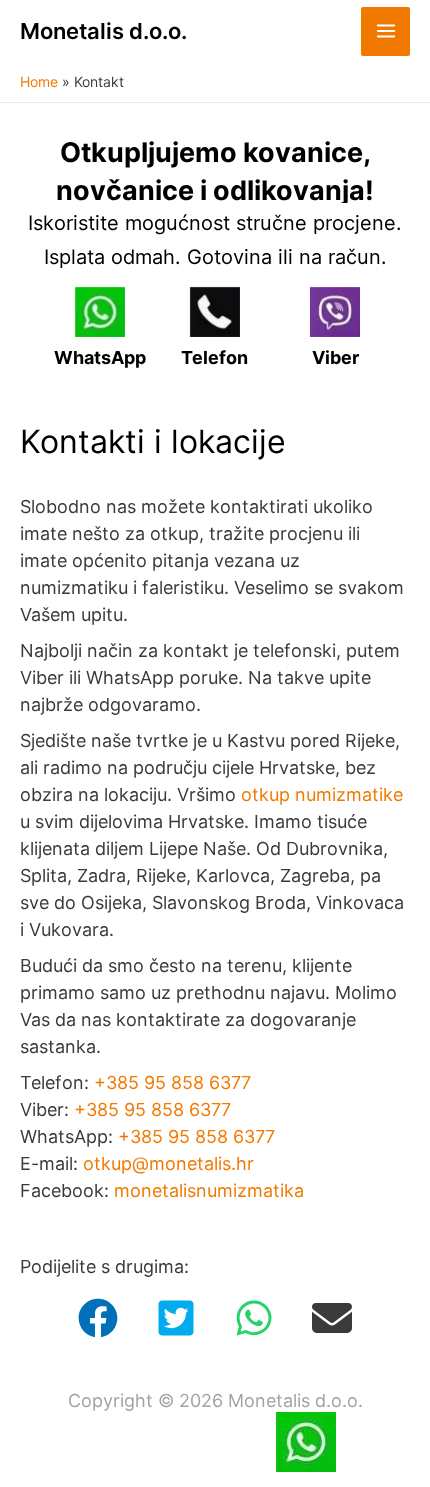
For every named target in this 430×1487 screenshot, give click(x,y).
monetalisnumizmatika (209, 1190)
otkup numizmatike (322, 794)
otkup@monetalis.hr (168, 1163)
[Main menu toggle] (385, 31)
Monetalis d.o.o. (103, 31)
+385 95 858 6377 (172, 1082)
